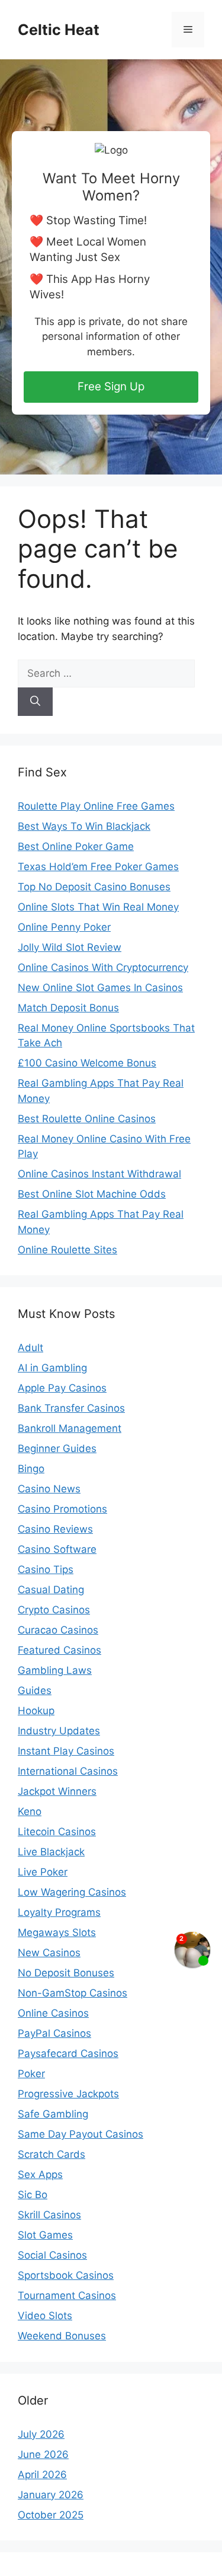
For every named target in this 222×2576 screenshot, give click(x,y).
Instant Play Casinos (66, 1751)
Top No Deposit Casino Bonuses (94, 887)
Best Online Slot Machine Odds (92, 1194)
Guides (35, 1690)
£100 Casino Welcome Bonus (87, 1063)
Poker (31, 2074)
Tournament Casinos (67, 2295)
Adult (30, 1348)
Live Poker (43, 1872)
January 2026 (51, 2495)
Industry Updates (59, 1731)
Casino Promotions (62, 1509)
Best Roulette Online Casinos (87, 1119)
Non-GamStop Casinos (73, 1993)
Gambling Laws (55, 1670)
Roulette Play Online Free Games (96, 806)
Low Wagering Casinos (72, 1892)
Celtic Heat (59, 30)
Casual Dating (51, 1590)
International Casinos (68, 1771)
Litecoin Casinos (57, 1832)
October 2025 (51, 2515)
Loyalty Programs (59, 1912)
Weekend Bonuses (62, 2336)
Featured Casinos (59, 1650)
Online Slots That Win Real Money (98, 907)
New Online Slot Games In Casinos (100, 988)
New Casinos (49, 1953)
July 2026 (41, 2434)
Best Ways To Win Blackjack (84, 826)
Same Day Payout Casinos (81, 2134)
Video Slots (45, 2316)
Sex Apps (40, 2174)
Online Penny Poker (64, 927)
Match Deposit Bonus (68, 1008)
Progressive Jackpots (68, 2094)
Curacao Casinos (58, 1630)
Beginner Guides (57, 1448)
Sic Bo (33, 2195)
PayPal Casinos (54, 2033)
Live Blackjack (51, 1852)
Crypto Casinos (54, 1610)
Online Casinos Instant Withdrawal (99, 1174)
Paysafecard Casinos (68, 2053)
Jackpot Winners (57, 1791)
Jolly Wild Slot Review (70, 947)
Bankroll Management (70, 1428)
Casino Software (57, 1549)
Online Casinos (53, 2013)
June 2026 (43, 2454)
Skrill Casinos (49, 2215)
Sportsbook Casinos (66, 2275)
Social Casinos (52, 2255)
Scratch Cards (52, 2154)
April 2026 (42, 2475)
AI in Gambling (52, 1368)
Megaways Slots (57, 1932)
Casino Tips (46, 1569)
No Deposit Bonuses (66, 1973)
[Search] (35, 702)
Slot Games (45, 2235)
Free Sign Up (111, 386)
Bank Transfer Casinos (71, 1408)
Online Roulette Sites (67, 1250)
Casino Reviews (55, 1529)
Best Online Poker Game (76, 846)
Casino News (49, 1489)
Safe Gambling (53, 2114)
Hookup (36, 1711)
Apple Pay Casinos (62, 1388)
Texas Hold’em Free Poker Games (98, 867)
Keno (30, 1811)
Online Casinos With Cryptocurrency (103, 967)
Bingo (31, 1469)
